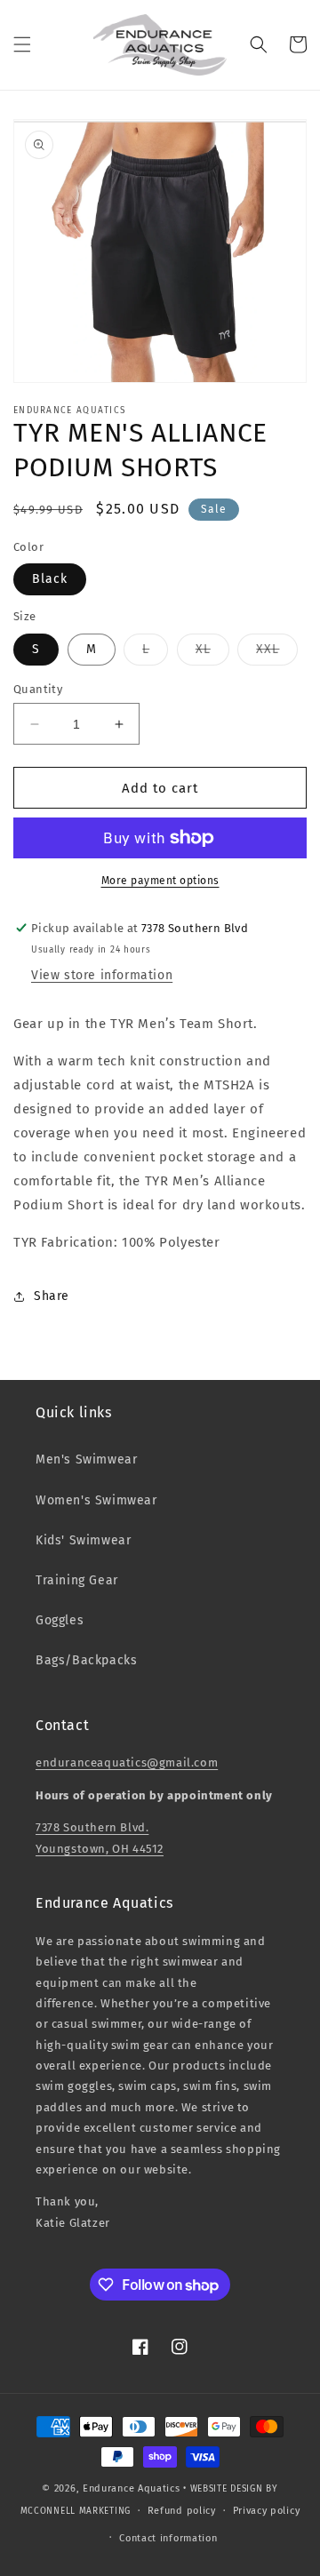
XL (212, 653)
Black (50, 579)
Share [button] (52, 1296)
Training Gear (77, 1580)
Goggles (60, 1620)
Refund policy (182, 2511)
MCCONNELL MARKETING (76, 2511)
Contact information (168, 2538)
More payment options (160, 881)
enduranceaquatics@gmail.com (127, 1763)
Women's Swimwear (96, 1500)
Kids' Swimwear (83, 1540)
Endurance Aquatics (132, 2488)
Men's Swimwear (86, 1459)
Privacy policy (267, 2511)
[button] (22, 44)
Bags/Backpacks (86, 1660)
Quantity (38, 689)
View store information (102, 975)
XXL (277, 653)
